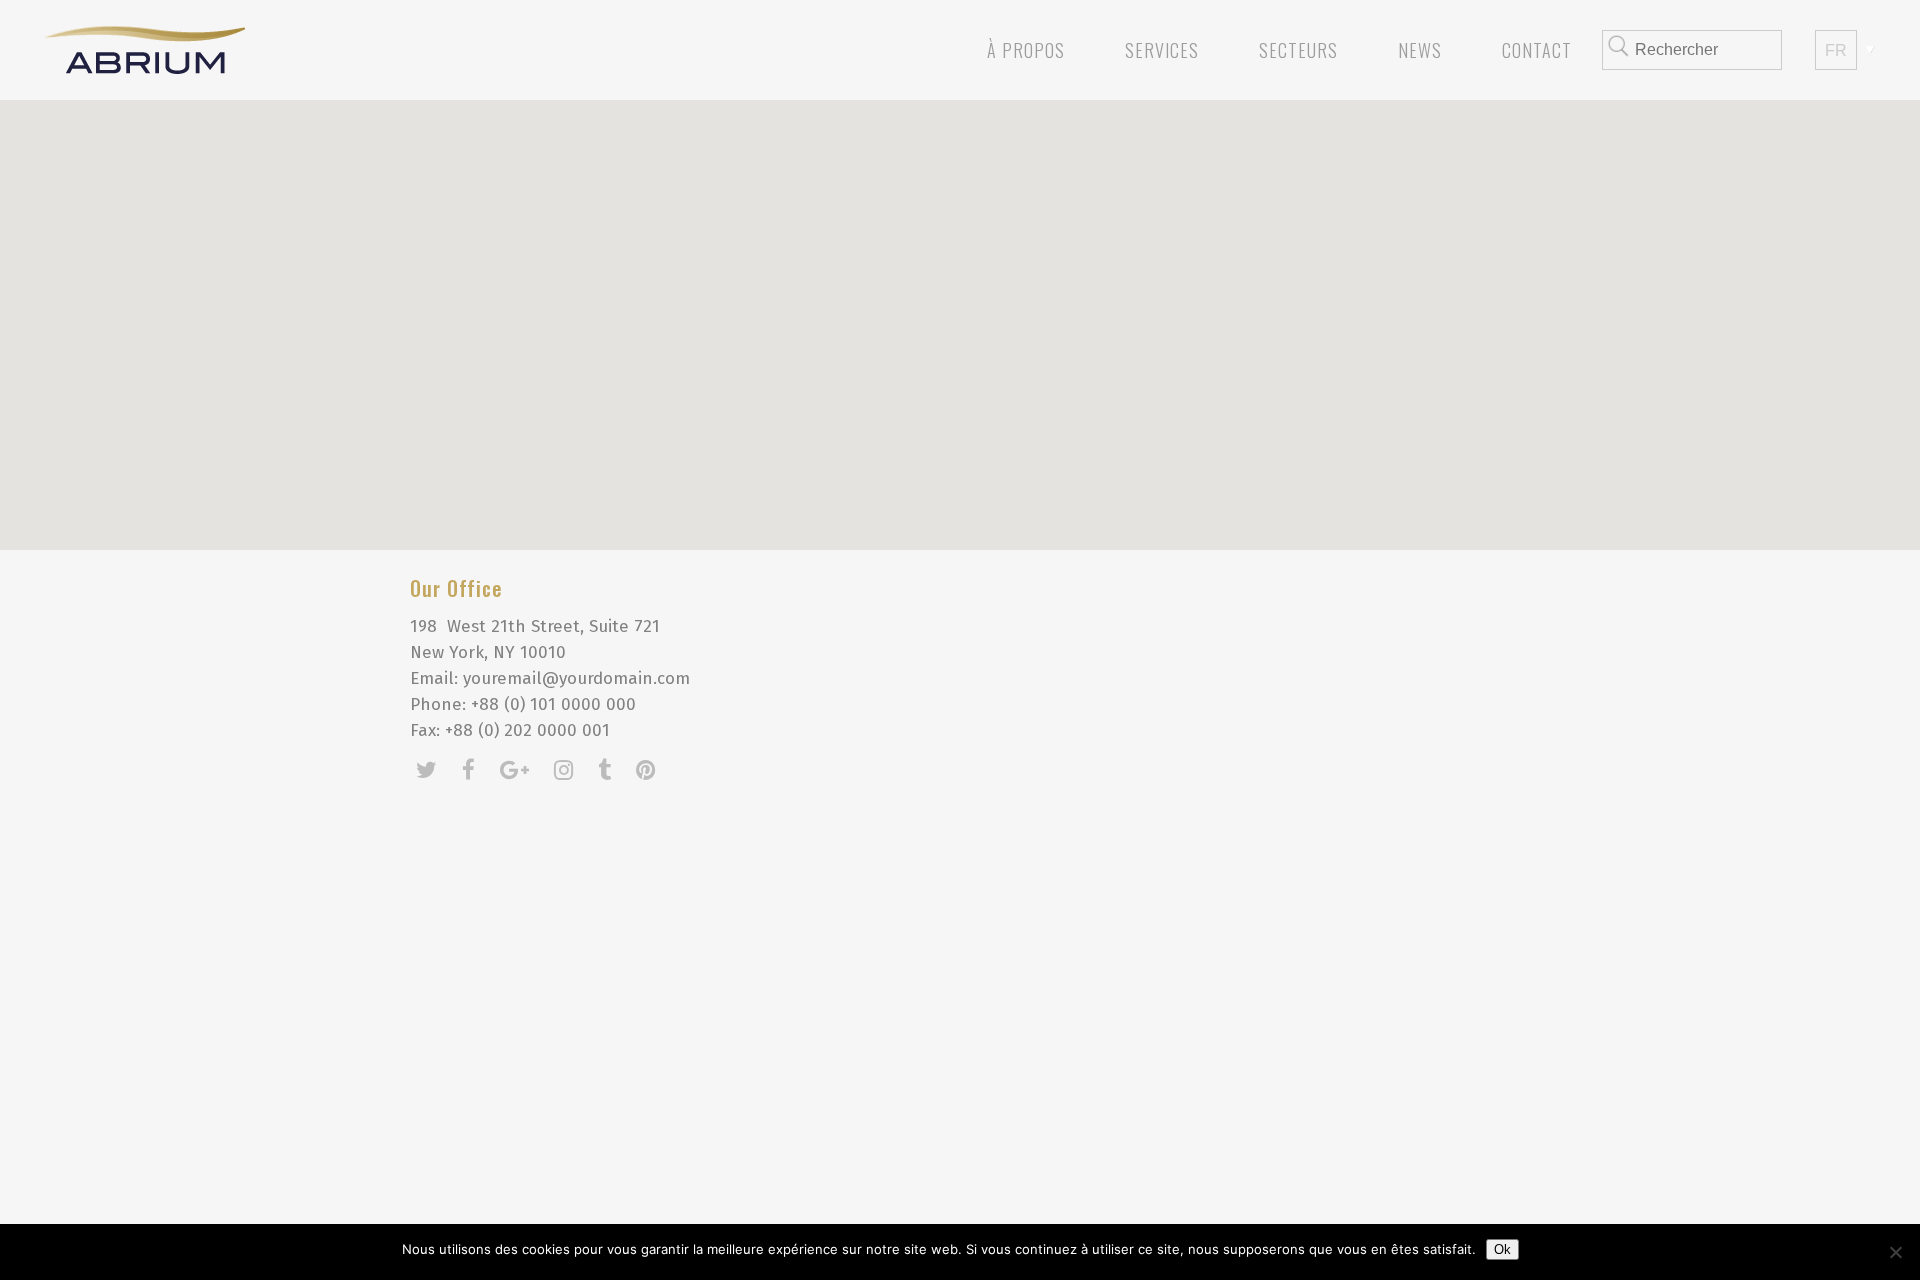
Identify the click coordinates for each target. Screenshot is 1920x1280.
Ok (1502, 1249)
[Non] (1895, 1252)
